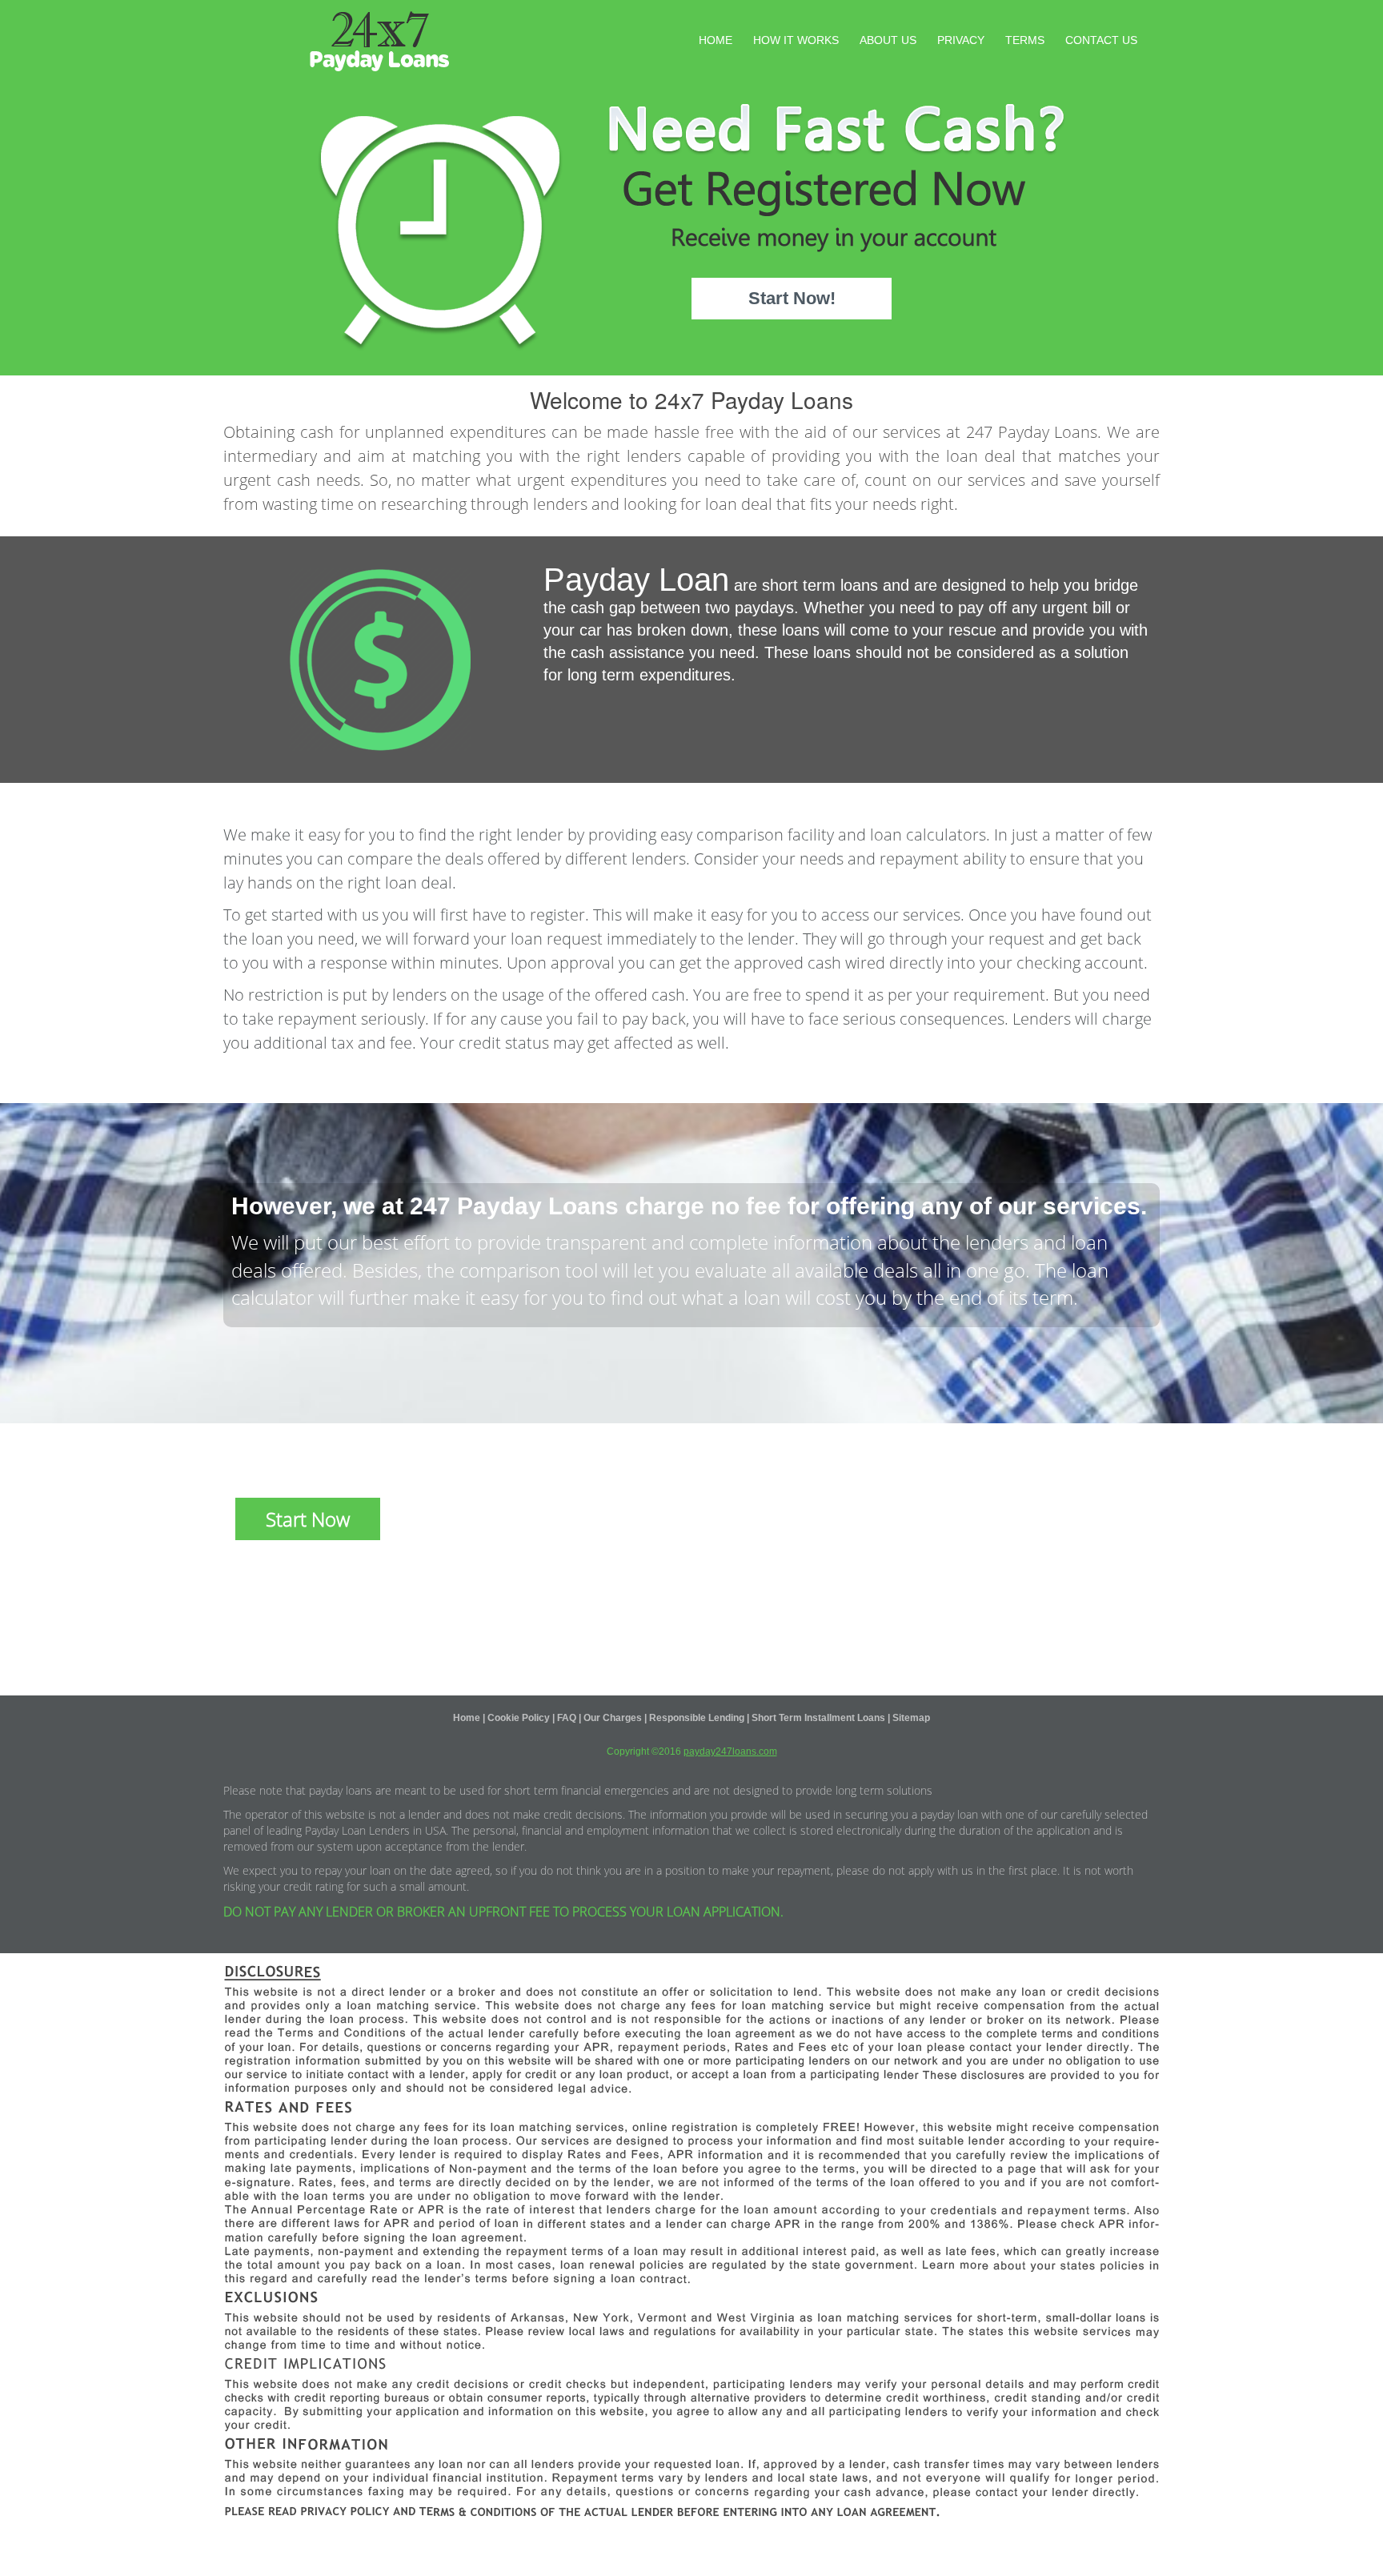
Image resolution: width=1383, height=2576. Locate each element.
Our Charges (613, 1718)
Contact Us (1101, 40)
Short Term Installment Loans (818, 1718)
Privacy (961, 40)
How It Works (796, 40)
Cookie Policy (519, 1718)
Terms (1025, 40)
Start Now (308, 1519)
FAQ (567, 1718)
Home (716, 40)
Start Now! (792, 298)
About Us (888, 40)
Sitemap (911, 1718)
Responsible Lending (697, 1718)
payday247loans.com (730, 1751)
